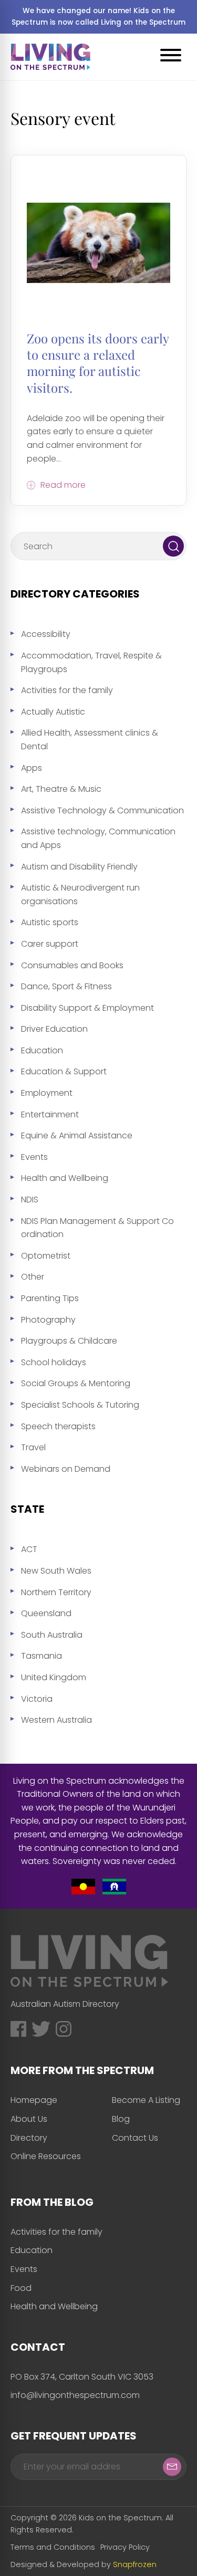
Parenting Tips (50, 1298)
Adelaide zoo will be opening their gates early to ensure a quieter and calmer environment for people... (96, 438)
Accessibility (46, 634)
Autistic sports (50, 922)
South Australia (52, 1635)
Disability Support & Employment (87, 1008)
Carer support (50, 944)
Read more (63, 485)
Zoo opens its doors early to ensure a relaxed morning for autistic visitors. (98, 363)
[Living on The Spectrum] (50, 57)
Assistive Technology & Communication (102, 810)
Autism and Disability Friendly (79, 867)
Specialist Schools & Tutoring (80, 1405)
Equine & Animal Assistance (77, 1135)
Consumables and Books (72, 965)
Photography (48, 1320)
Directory (29, 2138)
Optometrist (46, 1256)
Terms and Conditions (53, 2547)
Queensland (46, 1613)
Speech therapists (58, 1426)
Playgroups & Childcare (69, 1341)
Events (34, 1157)
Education (42, 1050)
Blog (121, 2119)
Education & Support (64, 1071)
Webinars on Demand (66, 1469)
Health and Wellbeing (65, 1178)
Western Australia (56, 1720)
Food (21, 2288)
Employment (47, 1093)
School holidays (54, 1362)
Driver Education (54, 1029)
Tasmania (42, 1656)
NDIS (30, 1200)
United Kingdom (54, 1677)
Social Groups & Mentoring (76, 1383)
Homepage (34, 2100)
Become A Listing (146, 2100)
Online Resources (46, 2156)
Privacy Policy (125, 2547)
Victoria (37, 1699)
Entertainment (50, 1114)
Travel (33, 1447)
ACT (29, 1549)
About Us (29, 2119)
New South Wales (56, 1571)
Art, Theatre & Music (61, 789)
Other (33, 1277)
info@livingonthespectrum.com (75, 2395)
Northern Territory (56, 1592)
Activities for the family (67, 690)
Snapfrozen (135, 2564)
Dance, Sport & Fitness (66, 986)
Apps (32, 768)
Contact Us (135, 2138)
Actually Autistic (53, 712)
